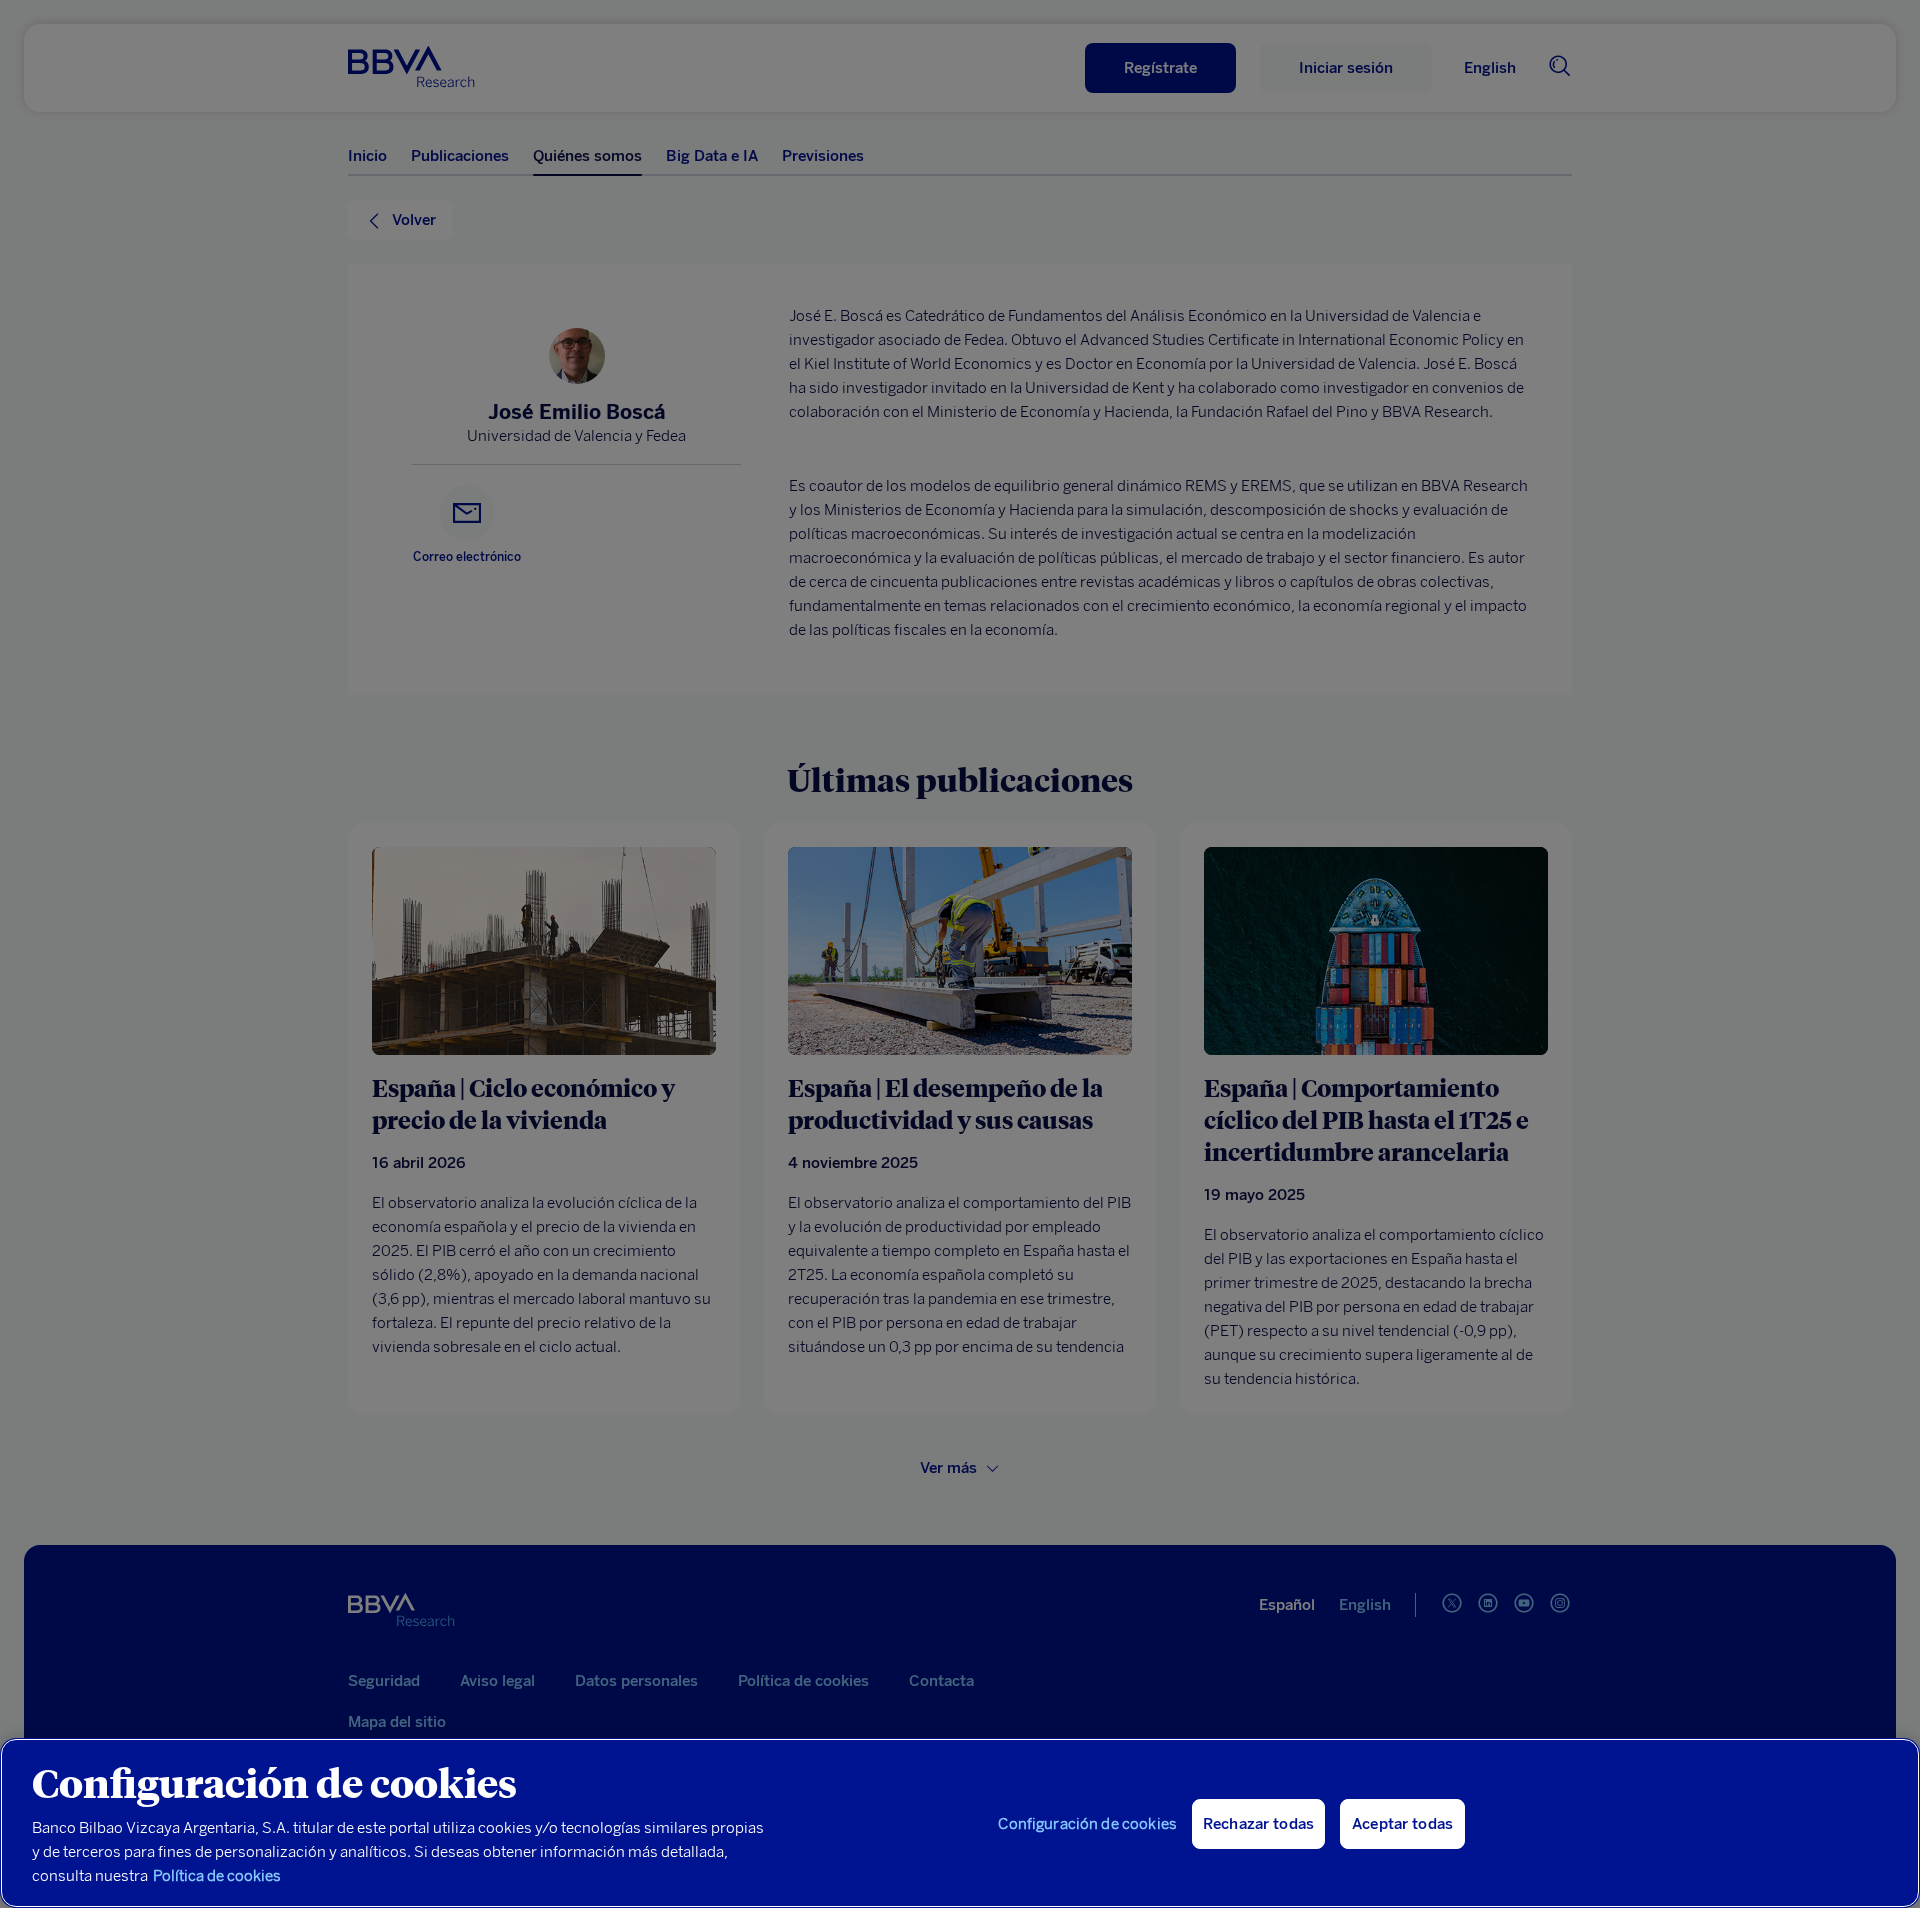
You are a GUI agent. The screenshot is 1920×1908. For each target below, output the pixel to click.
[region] (960, 1823)
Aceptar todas (1402, 1824)
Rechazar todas (1258, 1824)
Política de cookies (217, 1876)
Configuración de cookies (1087, 1824)
